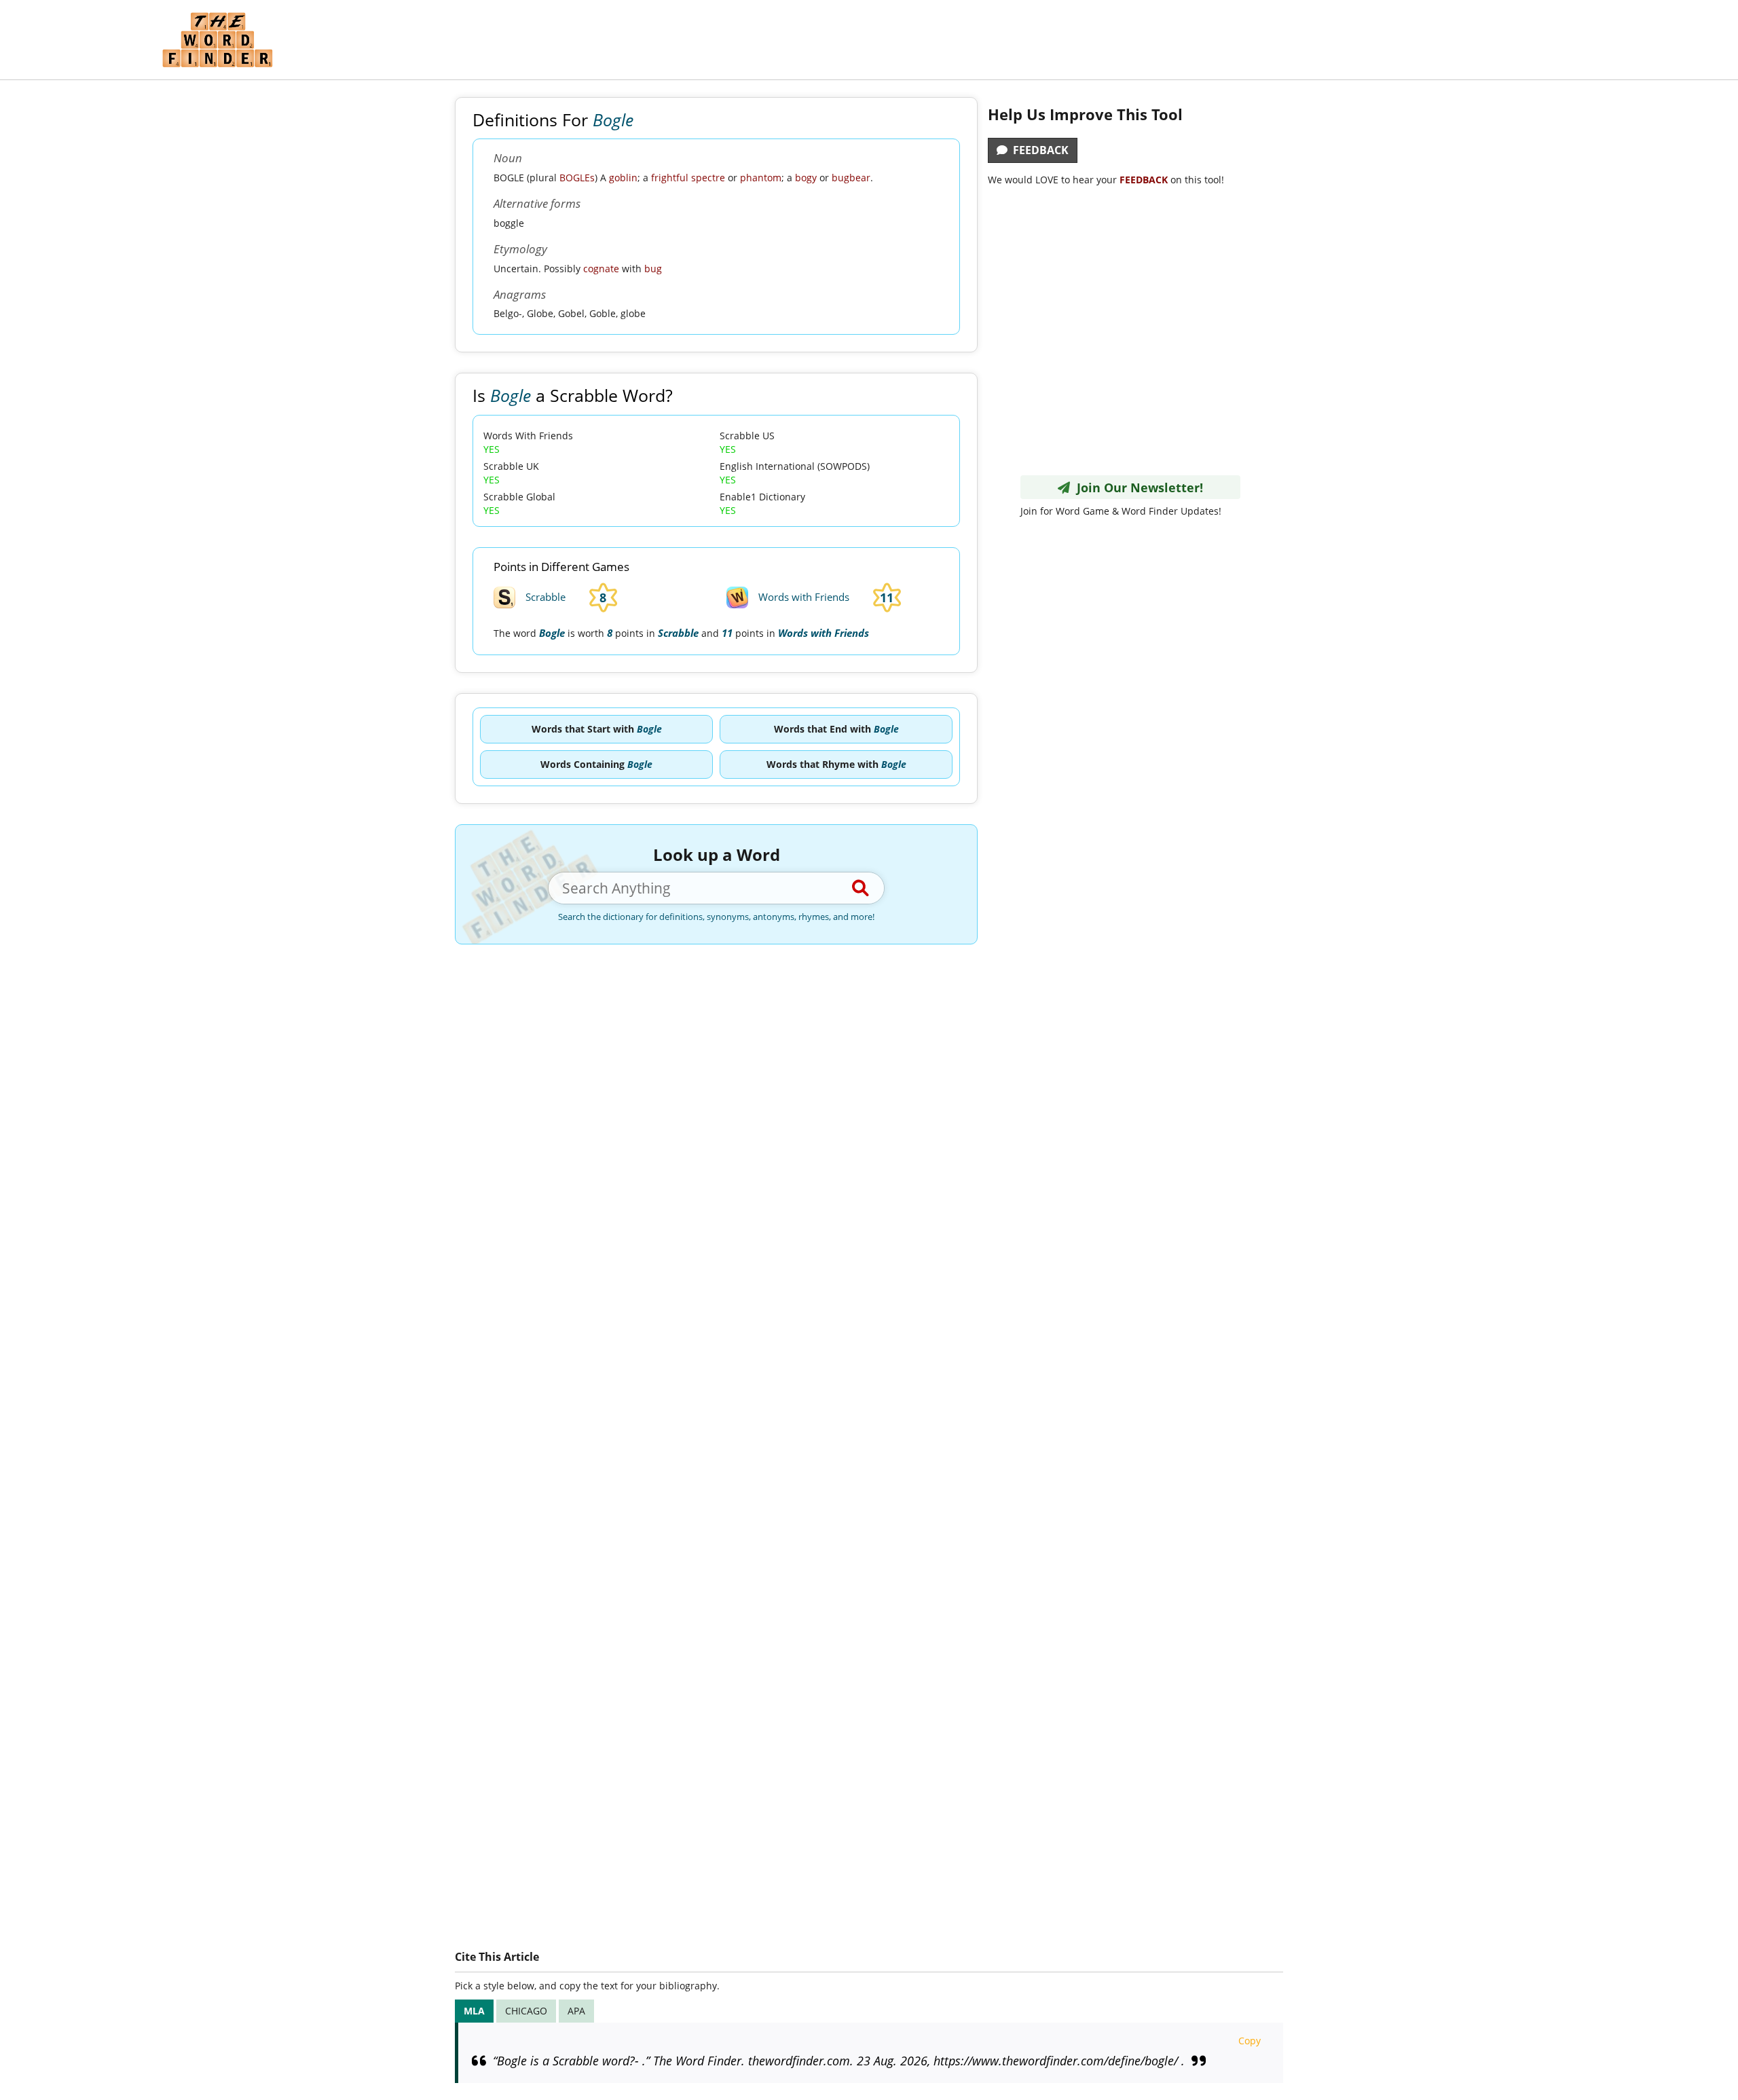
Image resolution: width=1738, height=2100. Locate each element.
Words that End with (836, 729)
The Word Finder (217, 40)
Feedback (1038, 150)
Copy (1250, 2041)
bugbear (851, 178)
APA (576, 2011)
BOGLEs (577, 178)
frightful (670, 178)
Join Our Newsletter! (1136, 487)
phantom (761, 178)
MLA (474, 2011)
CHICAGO (526, 2011)
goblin (623, 178)
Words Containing (596, 764)
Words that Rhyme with (836, 764)
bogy (806, 178)
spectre (708, 178)
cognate (601, 269)
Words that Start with (597, 729)
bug (653, 269)
